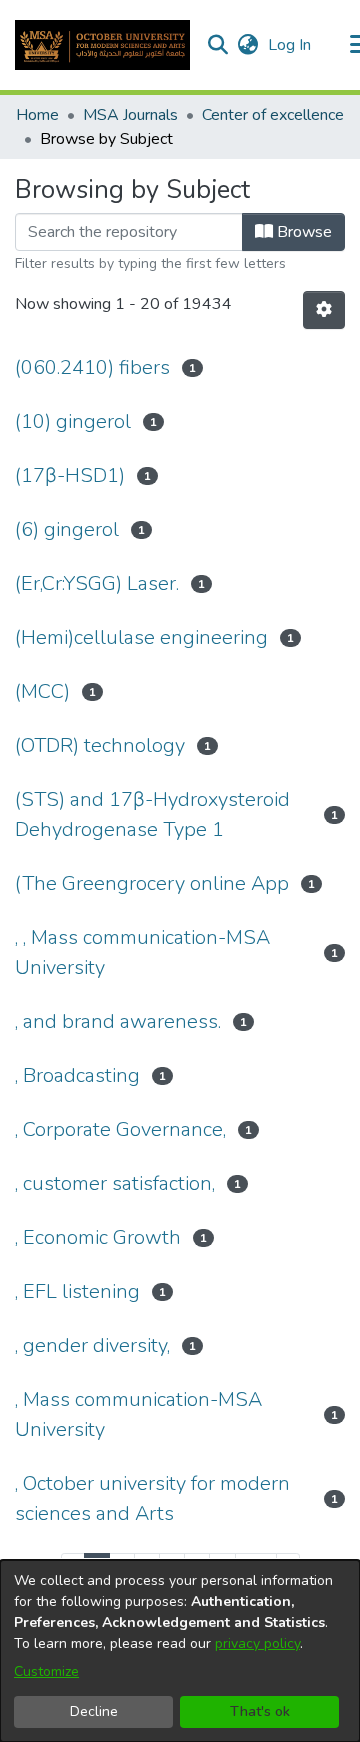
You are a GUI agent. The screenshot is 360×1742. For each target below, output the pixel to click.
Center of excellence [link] (273, 115)
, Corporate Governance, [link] (120, 1129)
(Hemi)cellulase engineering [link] (141, 637)
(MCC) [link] (42, 691)
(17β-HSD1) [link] (70, 475)
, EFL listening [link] (77, 1291)
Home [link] (37, 115)
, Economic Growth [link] (98, 1237)
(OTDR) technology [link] (100, 745)
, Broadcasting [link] (77, 1075)
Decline (94, 1711)
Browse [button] (302, 232)
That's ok (260, 1711)
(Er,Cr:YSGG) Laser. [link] (97, 583)
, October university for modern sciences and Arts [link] (152, 1498)
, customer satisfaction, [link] (115, 1183)
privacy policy (257, 1643)
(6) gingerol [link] (67, 529)
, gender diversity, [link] (92, 1345)
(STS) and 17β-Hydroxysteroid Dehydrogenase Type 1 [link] (152, 814)
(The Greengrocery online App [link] (152, 883)
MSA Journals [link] (130, 115)
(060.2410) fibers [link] (92, 367)
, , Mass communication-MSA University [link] (142, 952)
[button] (102, 45)
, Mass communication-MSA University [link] (138, 1414)
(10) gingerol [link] (73, 421)
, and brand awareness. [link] (118, 1021)
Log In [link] (290, 45)
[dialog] (180, 1651)
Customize (46, 1671)
